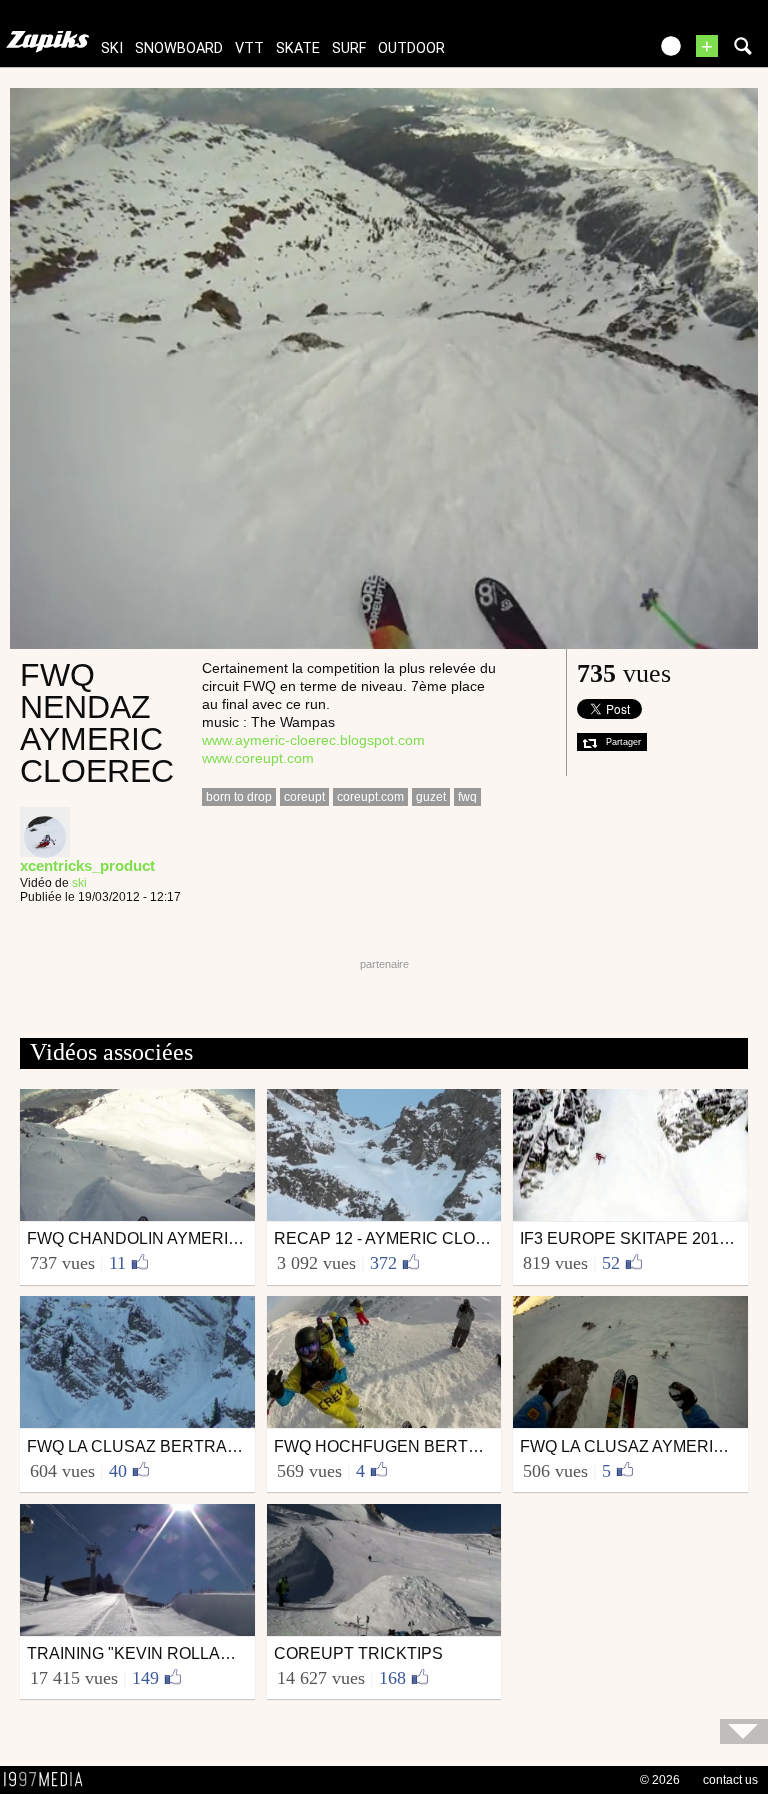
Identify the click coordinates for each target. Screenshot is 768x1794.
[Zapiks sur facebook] (590, 52)
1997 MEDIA (49, 1780)
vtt (249, 48)
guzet (431, 797)
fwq (467, 797)
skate (298, 48)
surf (349, 48)
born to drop (239, 797)
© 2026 (660, 1780)
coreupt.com (370, 797)
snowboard (179, 48)
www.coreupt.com (258, 758)
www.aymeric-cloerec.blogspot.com (313, 740)
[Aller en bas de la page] (744, 1731)
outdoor (411, 48)
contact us (730, 1780)
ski (112, 48)
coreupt (304, 797)
